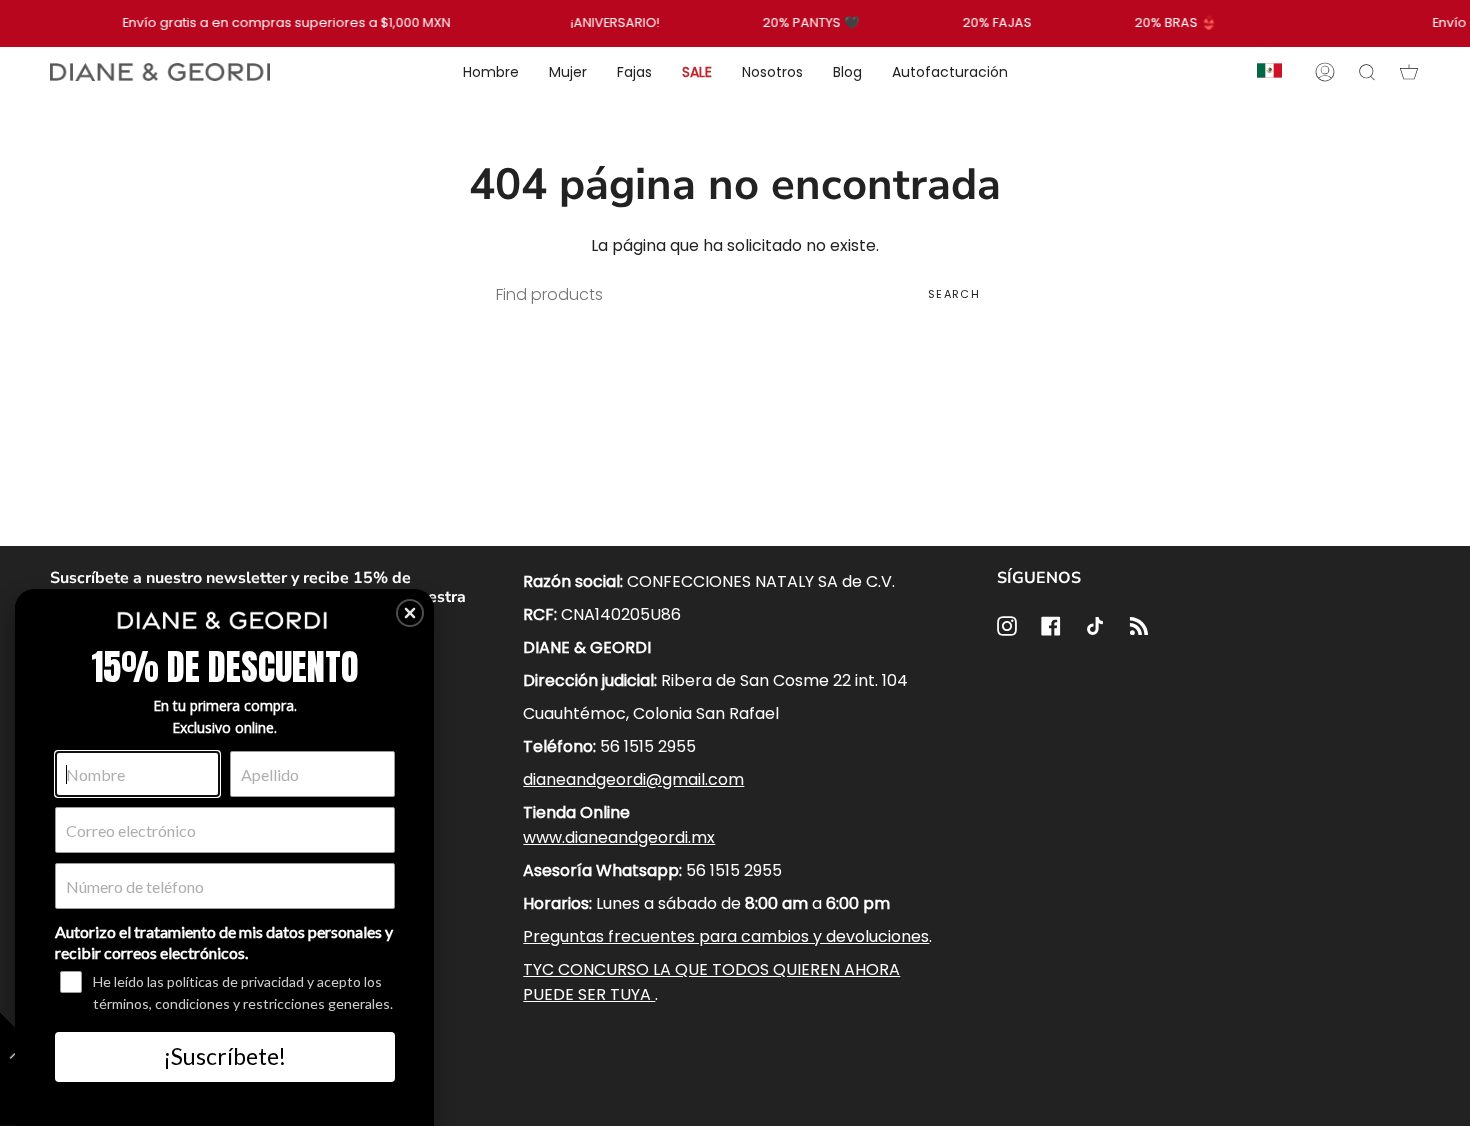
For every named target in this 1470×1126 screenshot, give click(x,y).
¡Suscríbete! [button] (225, 1056)
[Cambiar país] (1269, 72)
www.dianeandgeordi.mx (619, 837)
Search (954, 294)
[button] (410, 613)
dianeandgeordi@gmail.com (633, 779)
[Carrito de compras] (1409, 72)
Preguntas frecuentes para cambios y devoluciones (726, 936)
